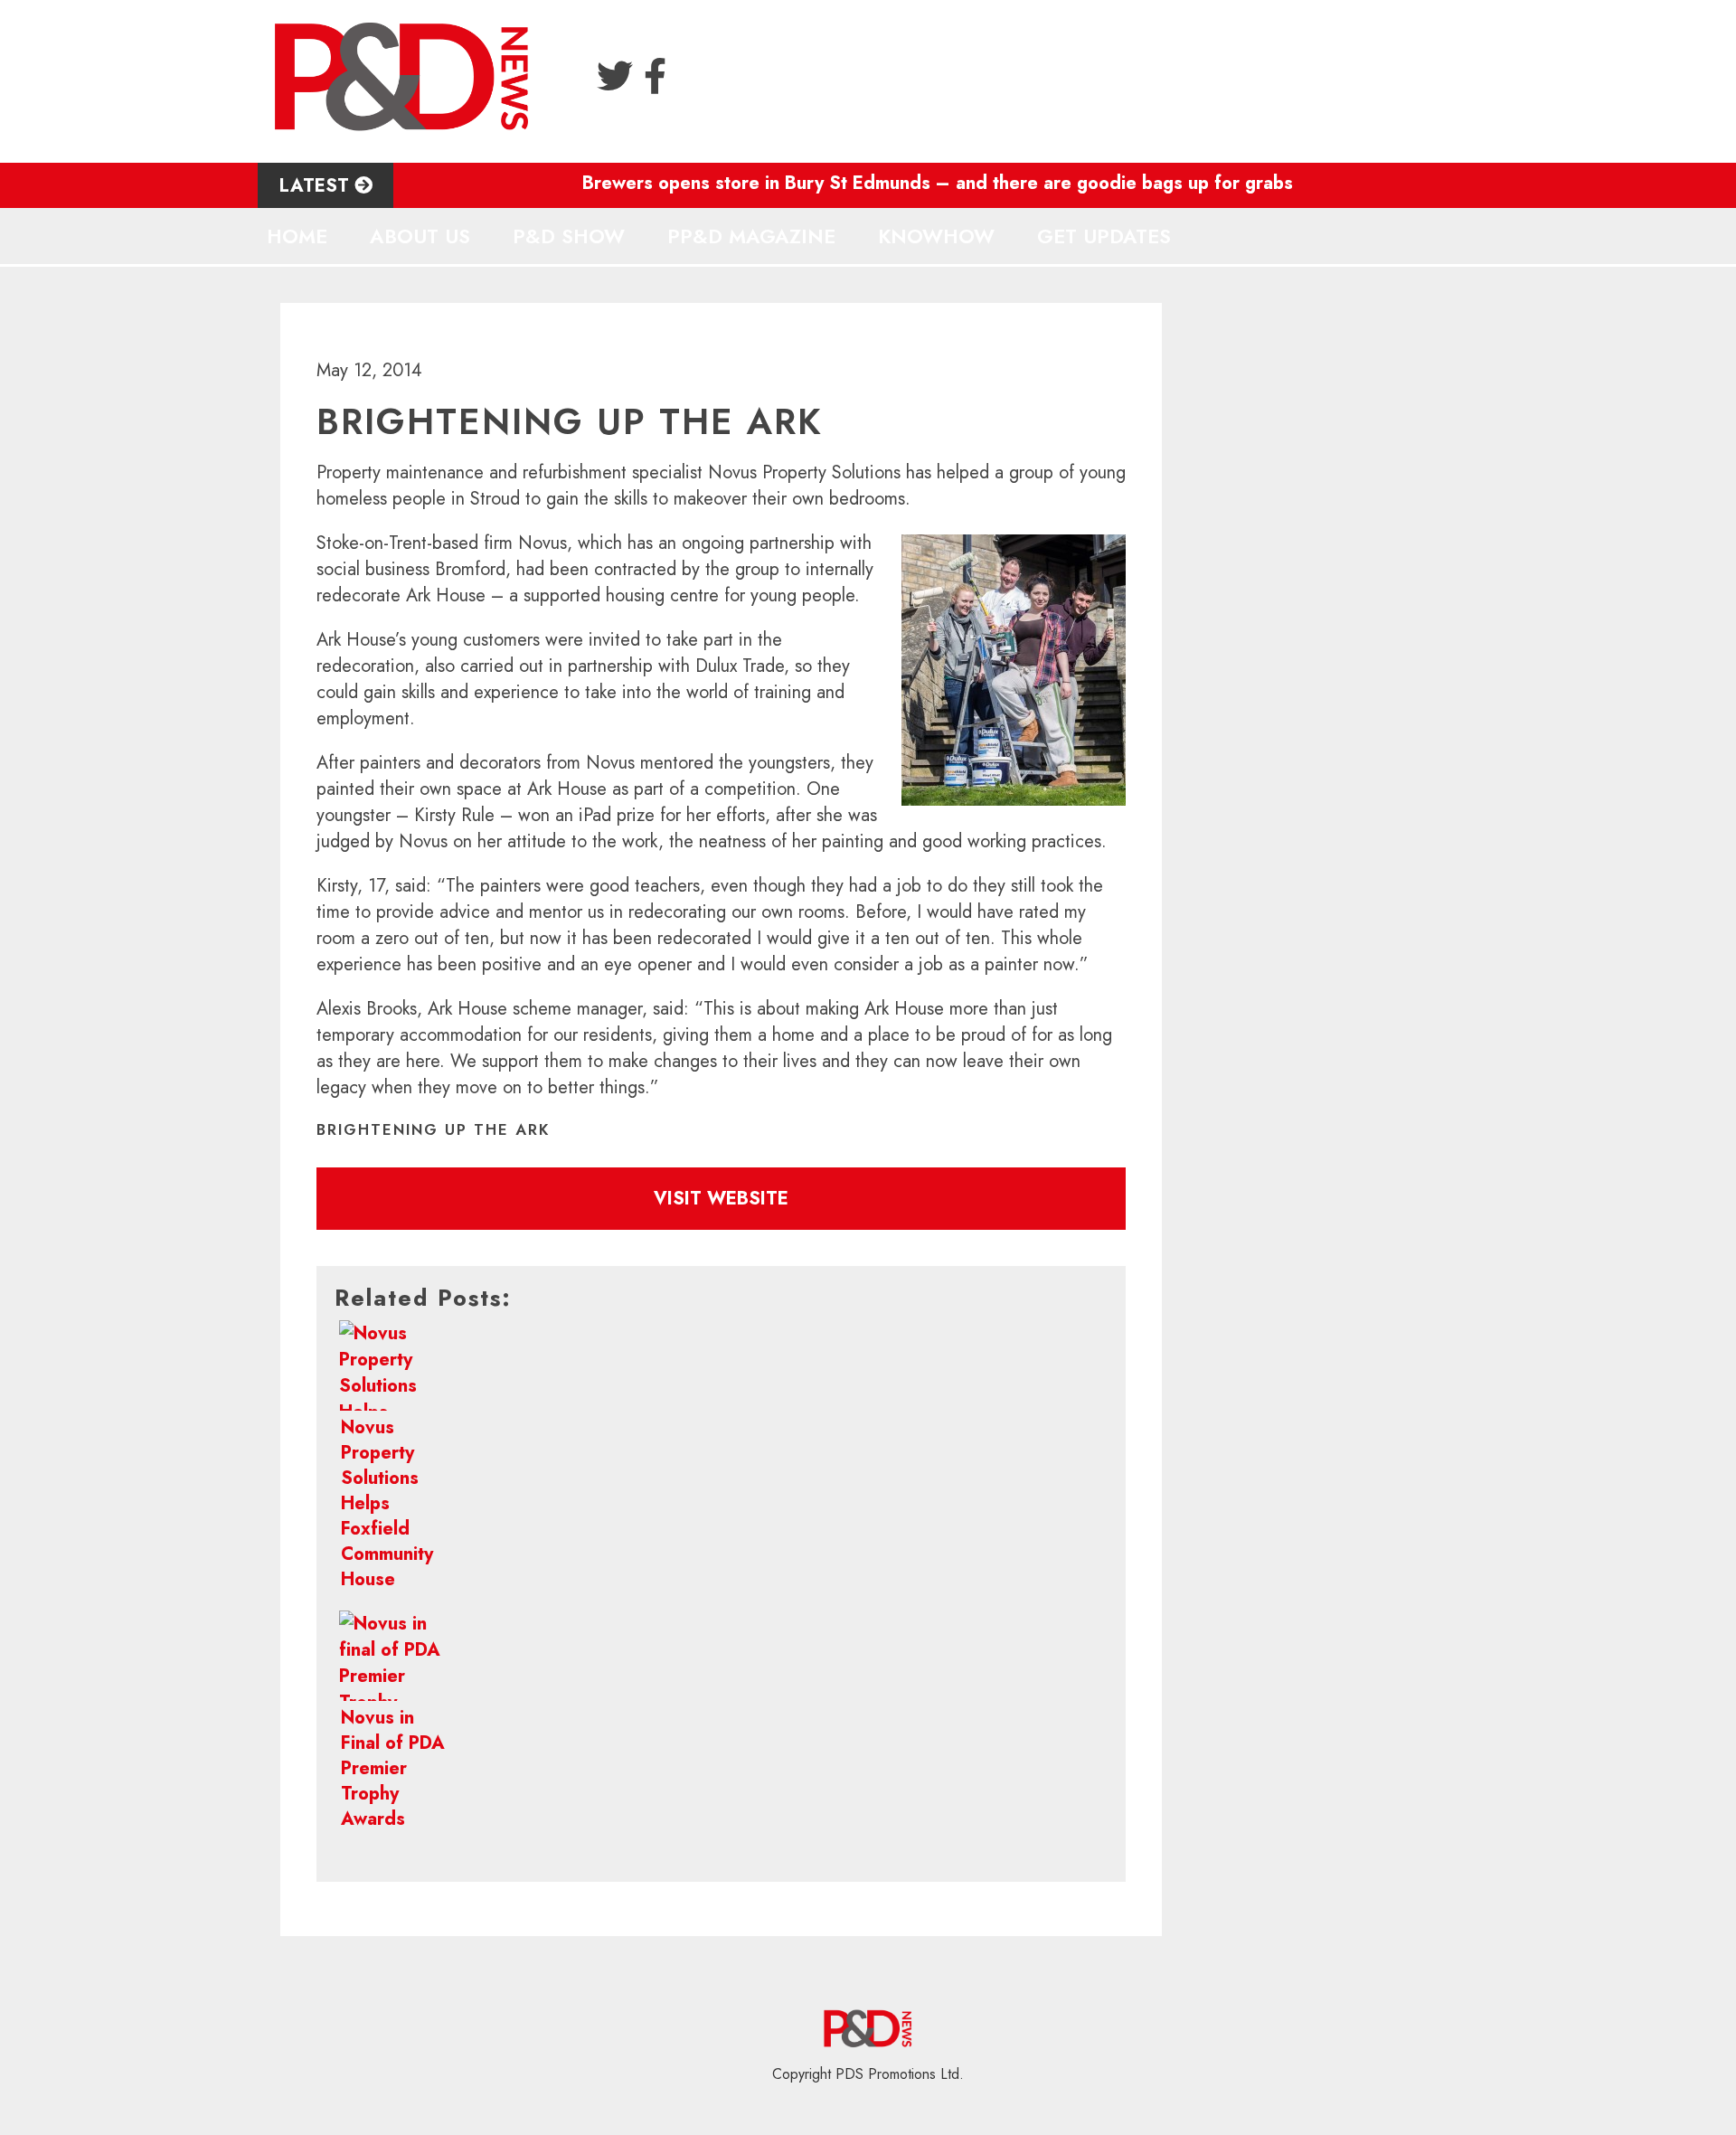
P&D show (569, 236)
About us (420, 236)
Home (297, 236)
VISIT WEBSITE (721, 1199)
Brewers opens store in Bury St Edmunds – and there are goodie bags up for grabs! (897, 183)
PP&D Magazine (751, 236)
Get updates (1104, 236)
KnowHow (936, 236)
